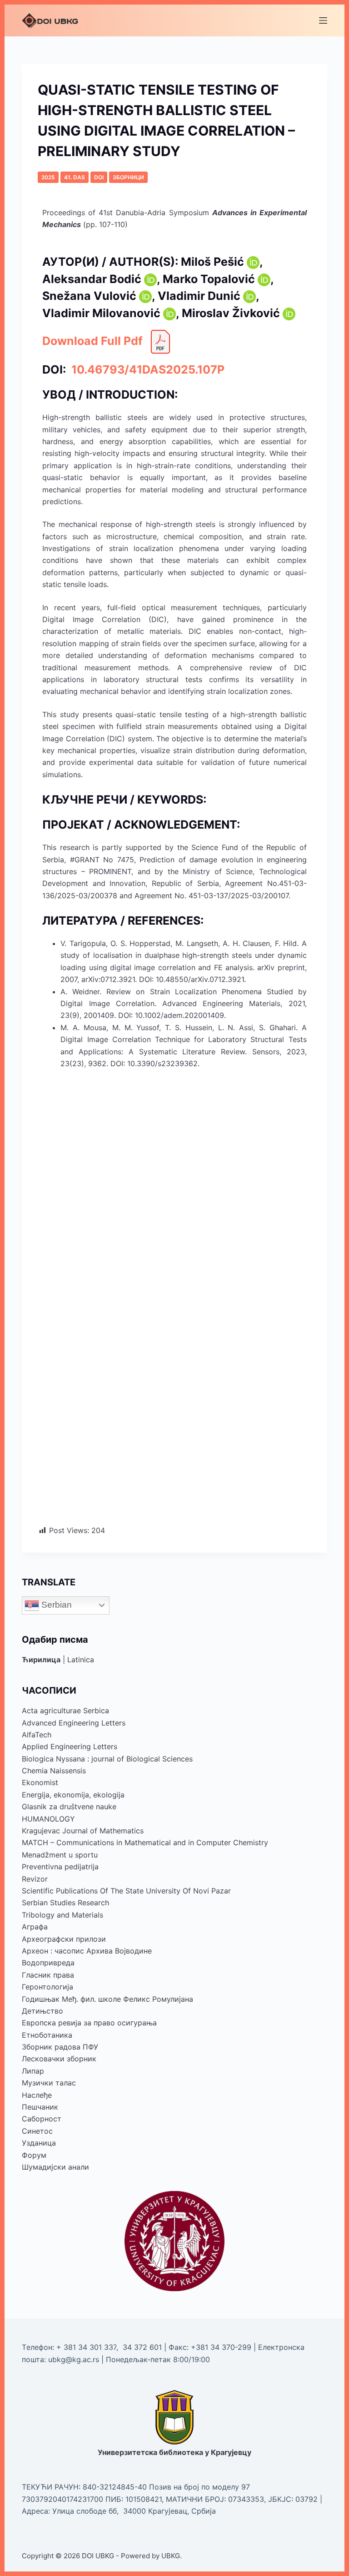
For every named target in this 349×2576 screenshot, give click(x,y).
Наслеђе (37, 2095)
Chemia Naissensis (54, 1771)
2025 (48, 177)
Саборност (42, 2119)
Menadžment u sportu (60, 1855)
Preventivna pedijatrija (60, 1867)
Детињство (42, 2011)
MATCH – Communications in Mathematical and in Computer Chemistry (145, 1842)
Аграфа (35, 1927)
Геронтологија (47, 1987)
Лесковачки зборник (59, 2059)
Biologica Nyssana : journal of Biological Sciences (107, 1759)
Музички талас (49, 2083)
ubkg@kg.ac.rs (74, 2359)
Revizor (35, 1879)
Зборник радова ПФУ (60, 2047)
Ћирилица (41, 1660)
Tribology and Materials (62, 1915)
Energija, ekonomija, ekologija (73, 1795)
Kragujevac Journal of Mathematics (83, 1831)
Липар (33, 2071)
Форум (34, 2155)
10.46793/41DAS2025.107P (147, 369)
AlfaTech (37, 1735)
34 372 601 (143, 2347)
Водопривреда (48, 1963)
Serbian (55, 1605)
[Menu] (323, 20)
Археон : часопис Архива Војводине (87, 1951)
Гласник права (48, 1975)
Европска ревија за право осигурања (89, 2023)
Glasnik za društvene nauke (69, 1807)
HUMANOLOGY (48, 1819)
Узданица (39, 2143)
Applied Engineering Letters (70, 1746)
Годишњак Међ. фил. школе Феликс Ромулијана (107, 1999)
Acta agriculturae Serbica (65, 1711)
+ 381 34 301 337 (86, 2347)
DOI (99, 177)
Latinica (81, 1660)
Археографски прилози (64, 1939)
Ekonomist (40, 1782)
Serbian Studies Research (65, 1903)
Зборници (128, 177)
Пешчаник (40, 2107)
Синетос (37, 2131)
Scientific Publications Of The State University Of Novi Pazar (126, 1891)
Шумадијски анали (55, 2167)
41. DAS (75, 177)
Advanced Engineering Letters (74, 1723)
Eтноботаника (47, 2035)
